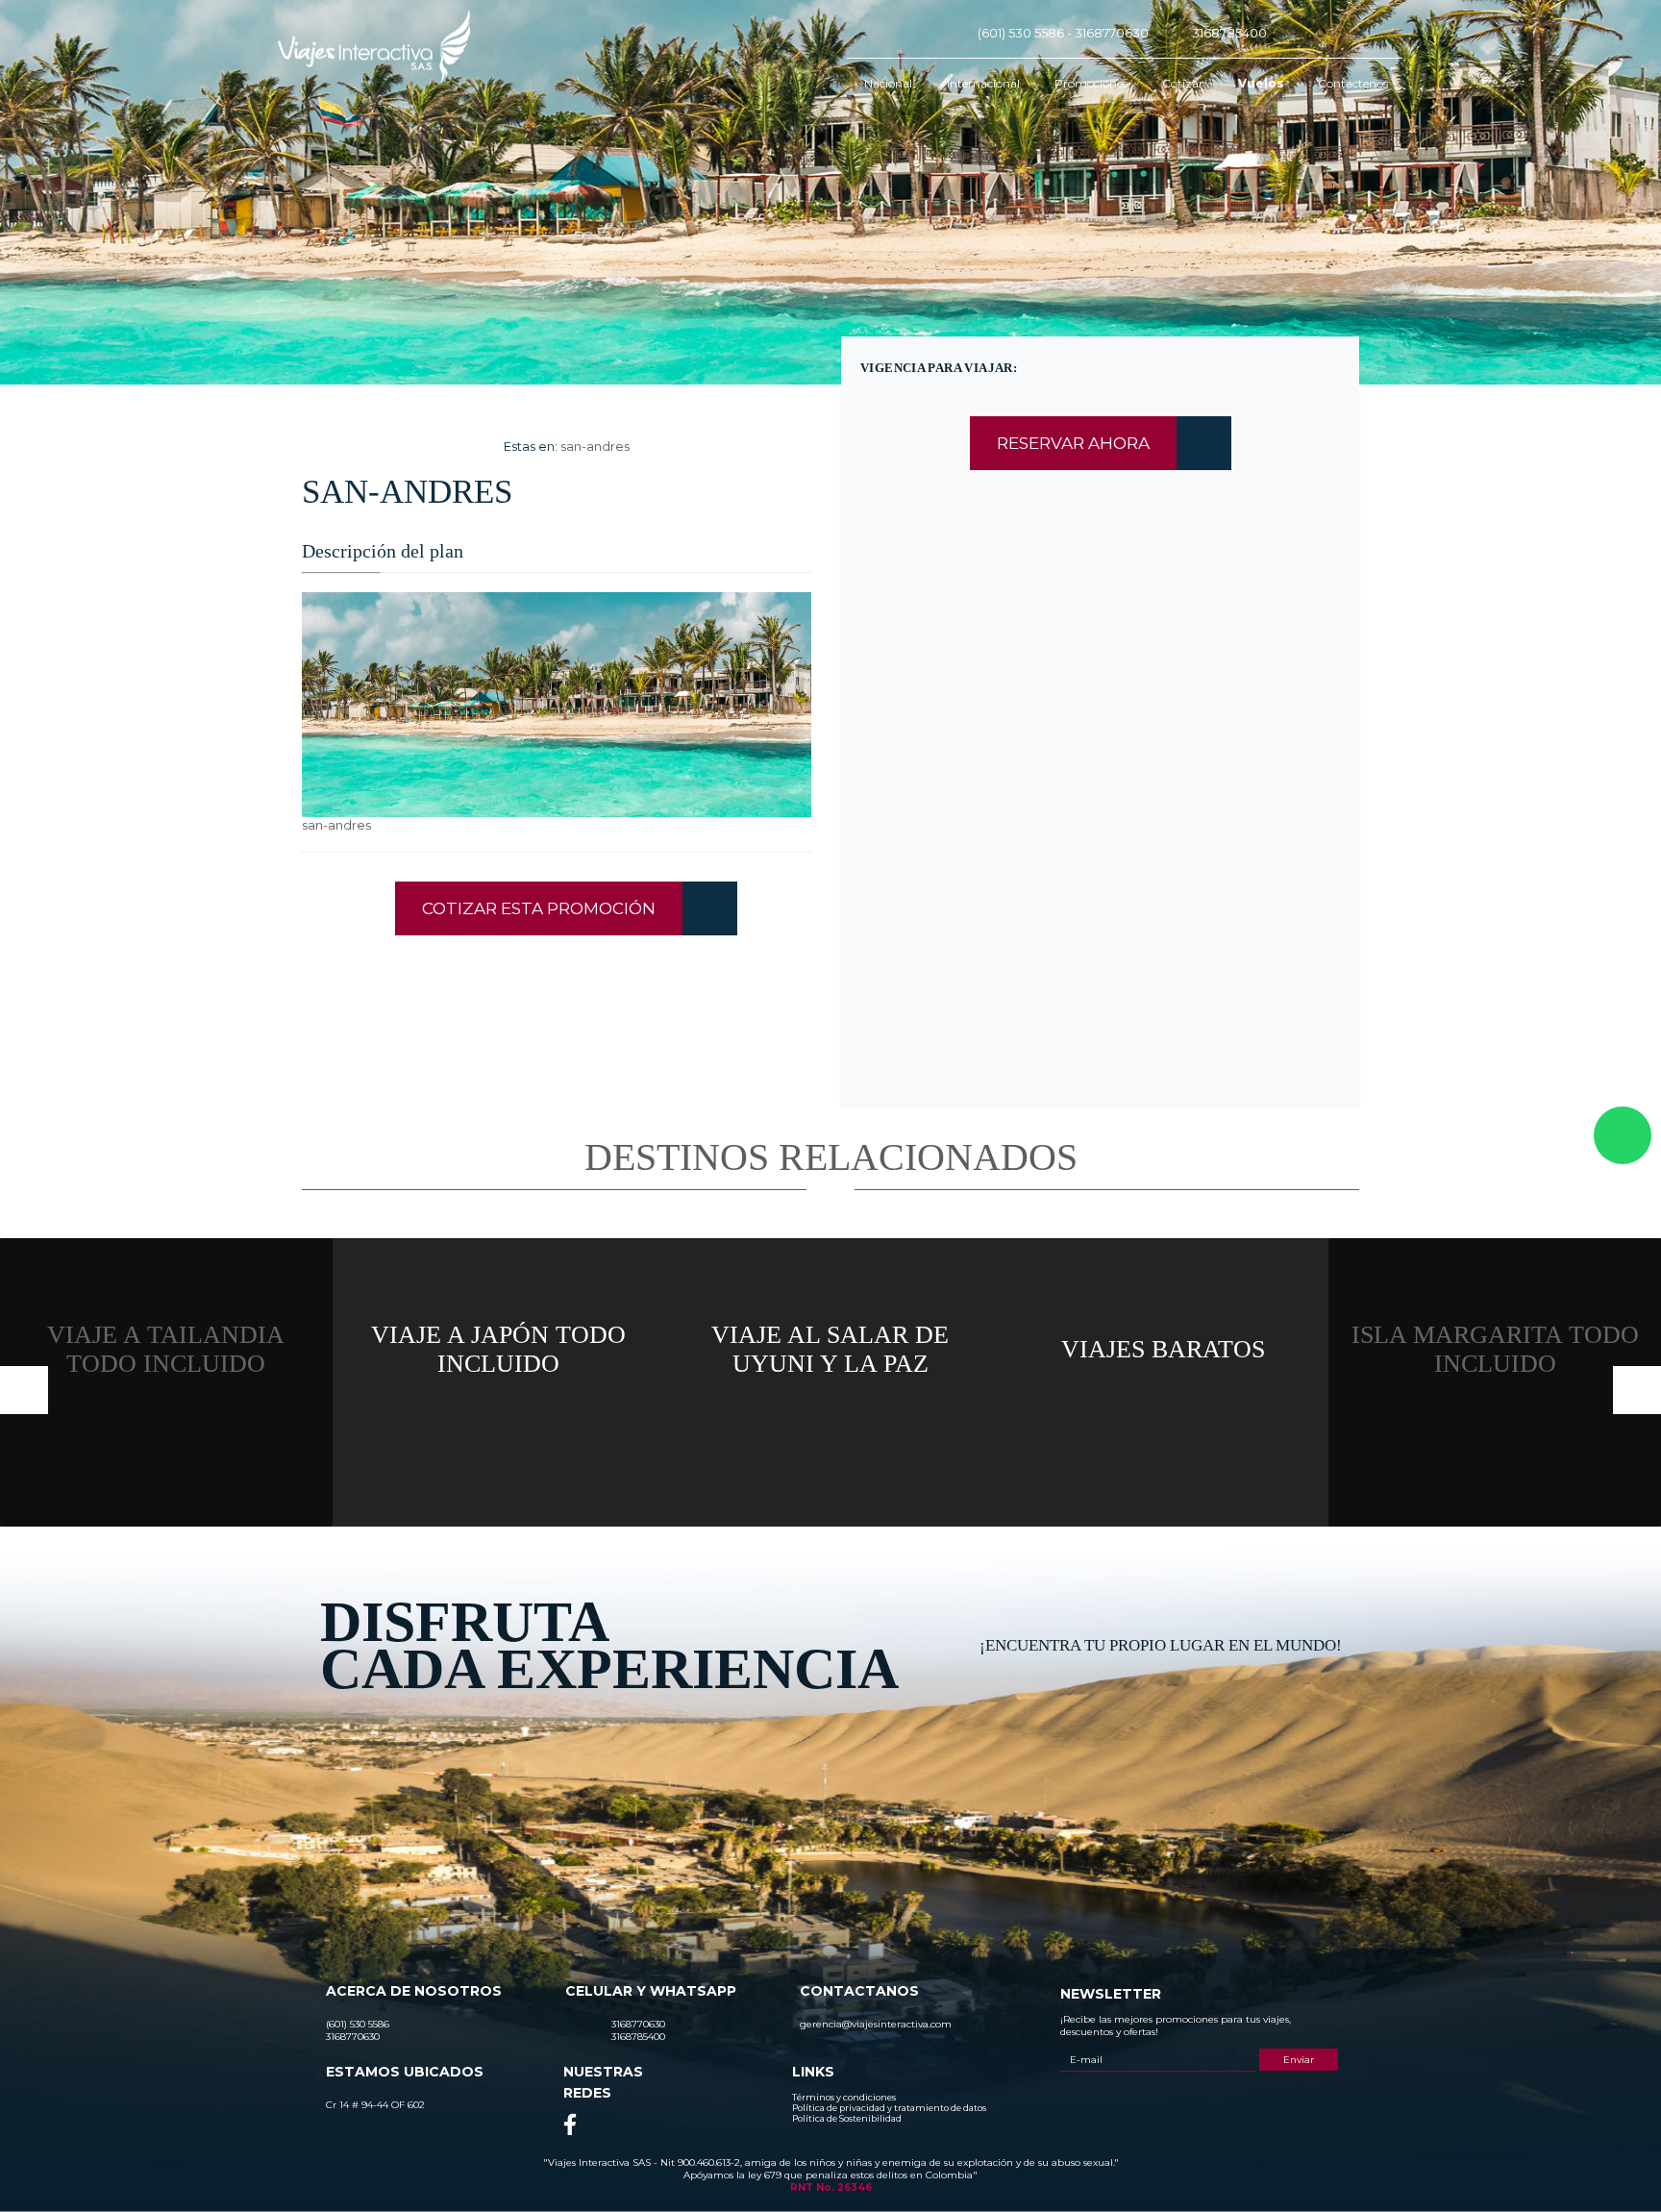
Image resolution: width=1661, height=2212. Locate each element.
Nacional (888, 83)
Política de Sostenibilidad (847, 2118)
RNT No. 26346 (831, 2187)
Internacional (983, 83)
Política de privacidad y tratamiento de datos (889, 2108)
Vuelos (1261, 83)
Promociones (1091, 83)
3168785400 (1229, 33)
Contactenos (1353, 83)
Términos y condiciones (844, 2097)
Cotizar (1183, 83)
